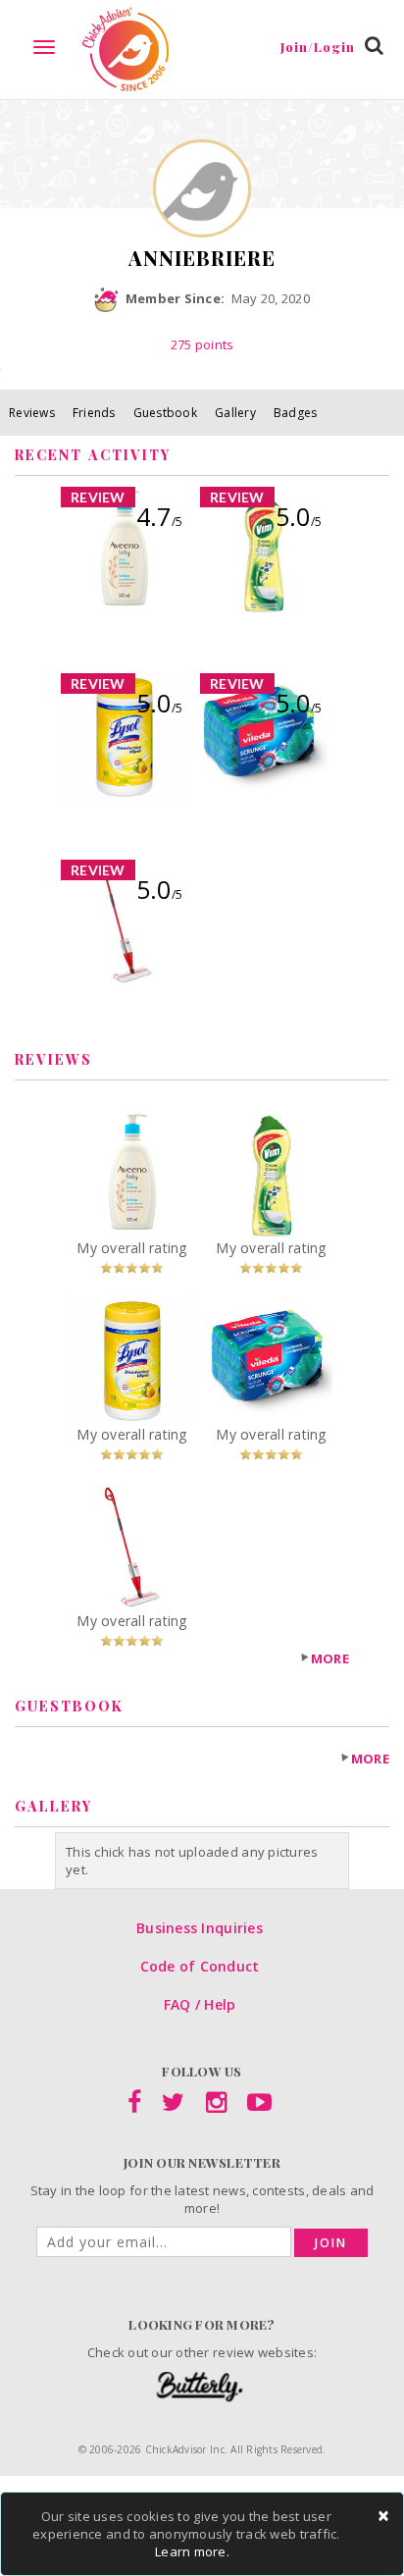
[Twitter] (173, 2106)
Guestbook (165, 413)
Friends (94, 413)
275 (202, 344)
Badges (296, 413)
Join (331, 2243)
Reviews (32, 413)
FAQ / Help (200, 2004)
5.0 (299, 516)
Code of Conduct (200, 1966)
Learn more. (192, 2551)
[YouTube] (259, 2106)
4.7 (159, 516)
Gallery (235, 413)
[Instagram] (216, 2106)
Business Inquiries (200, 1928)
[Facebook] (134, 2106)
